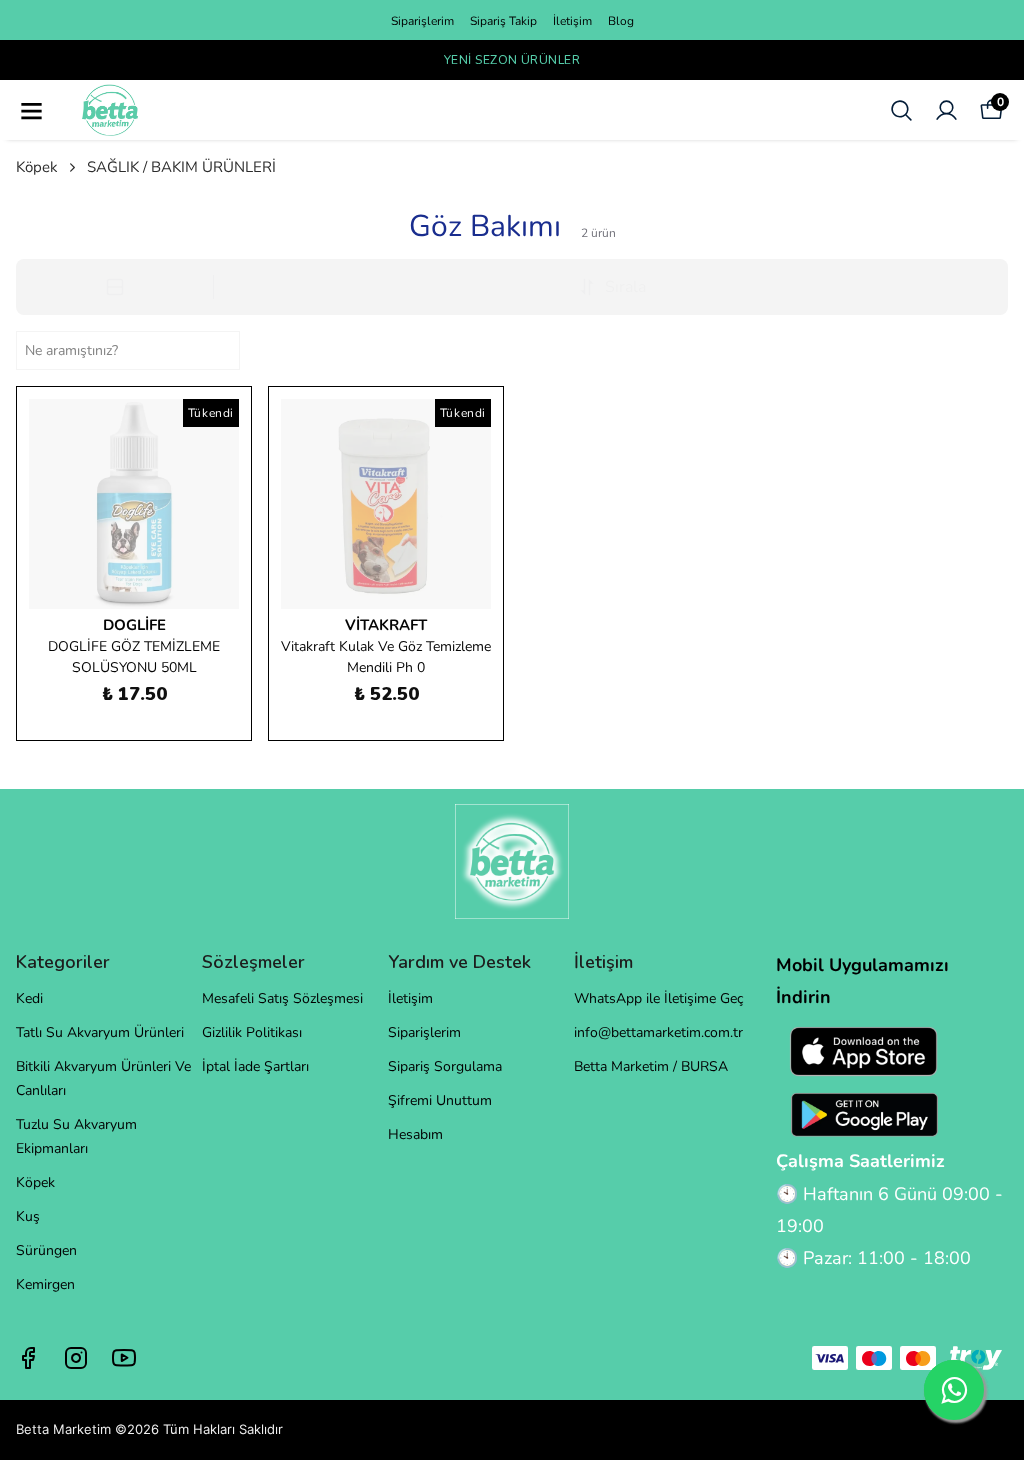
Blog (621, 21)
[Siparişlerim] (946, 110)
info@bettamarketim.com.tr (658, 1032)
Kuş (28, 1216)
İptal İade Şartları (255, 1066)
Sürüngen (46, 1250)
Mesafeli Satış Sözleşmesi (282, 998)
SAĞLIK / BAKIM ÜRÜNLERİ (181, 167)
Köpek (37, 167)
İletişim (572, 21)
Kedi (29, 998)
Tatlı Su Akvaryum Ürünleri (100, 1032)
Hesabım (415, 1134)
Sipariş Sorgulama (445, 1066)
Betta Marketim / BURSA (651, 1066)
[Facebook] (28, 1358)
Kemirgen (45, 1284)
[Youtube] (124, 1358)
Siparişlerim (422, 21)
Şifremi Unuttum (440, 1100)
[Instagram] (76, 1358)
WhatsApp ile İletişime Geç (658, 998)
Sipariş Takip (503, 21)
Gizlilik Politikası (252, 1032)
